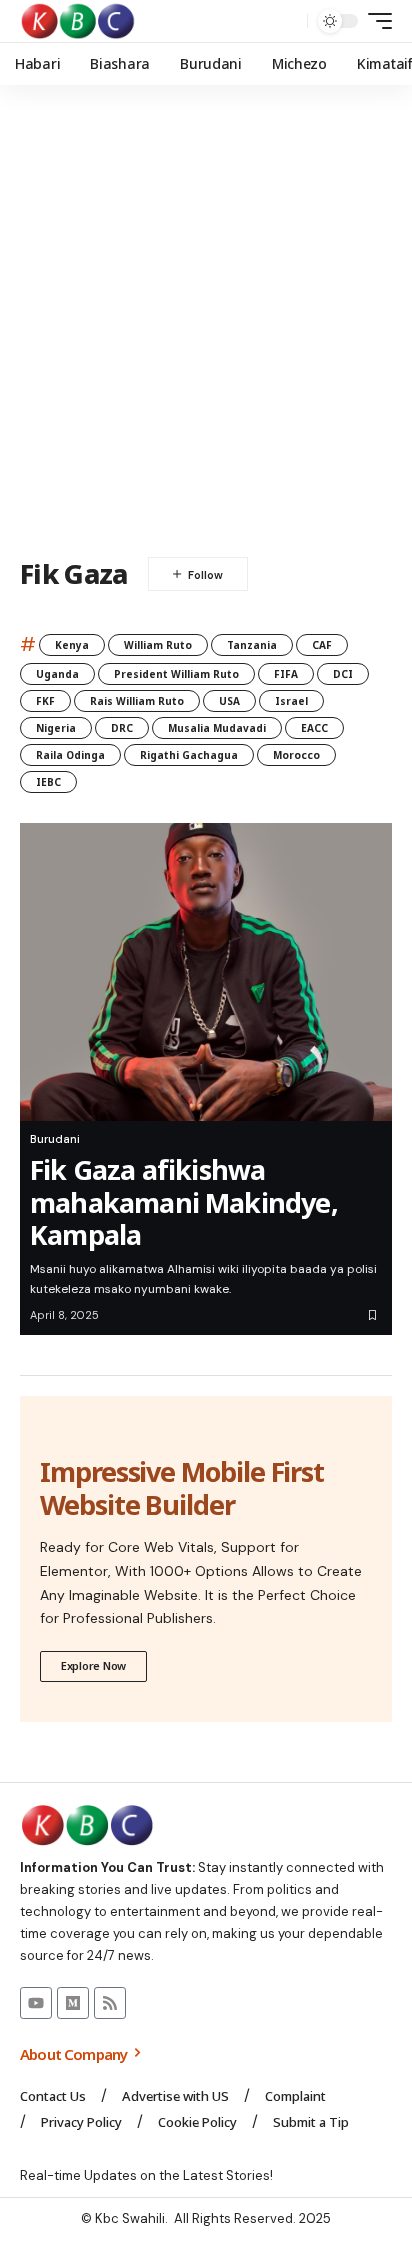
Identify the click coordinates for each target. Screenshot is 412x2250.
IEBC (48, 782)
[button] (287, 21)
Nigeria (56, 728)
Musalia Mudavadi (217, 728)
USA (229, 701)
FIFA (286, 674)
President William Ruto (176, 674)
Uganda (57, 674)
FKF (45, 701)
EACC (314, 728)
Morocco (296, 755)
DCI (343, 674)
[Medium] (73, 2003)
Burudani (55, 1139)
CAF (322, 645)
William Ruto (158, 645)
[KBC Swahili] (78, 21)
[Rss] (110, 2003)
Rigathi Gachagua (189, 755)
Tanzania (252, 645)
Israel (291, 701)
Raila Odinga (70, 755)
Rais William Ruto (137, 701)
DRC (122, 728)
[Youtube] (36, 2003)
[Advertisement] (206, 321)
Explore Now (93, 1665)
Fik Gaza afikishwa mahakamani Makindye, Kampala (184, 1202)
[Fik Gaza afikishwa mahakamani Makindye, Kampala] (206, 972)
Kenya (72, 645)
